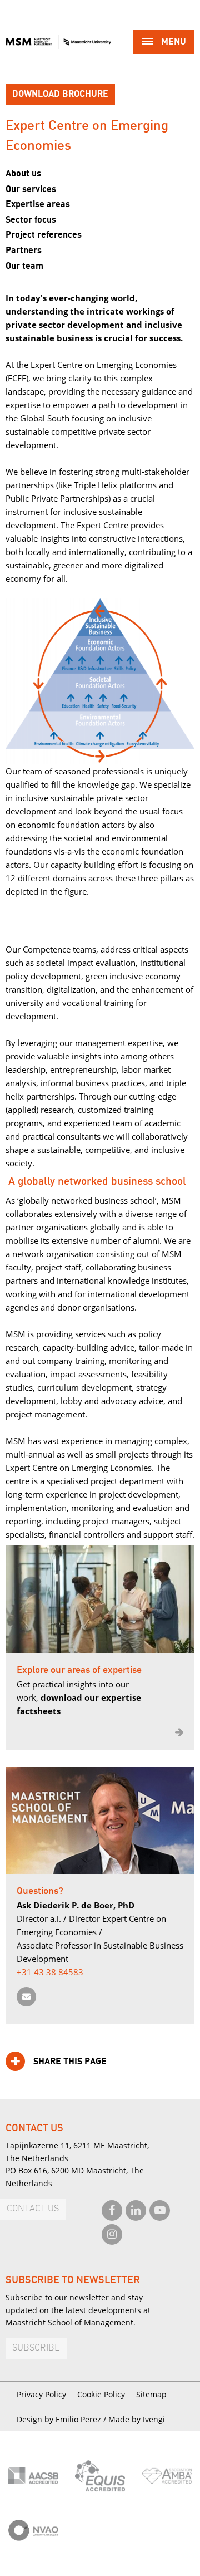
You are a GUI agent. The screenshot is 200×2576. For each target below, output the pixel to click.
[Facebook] (112, 2211)
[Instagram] (112, 2234)
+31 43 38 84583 (50, 1972)
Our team (24, 266)
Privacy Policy (41, 2394)
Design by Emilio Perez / (62, 2419)
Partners (24, 251)
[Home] (58, 42)
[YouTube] (160, 2211)
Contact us (33, 2209)
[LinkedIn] (136, 2211)
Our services (31, 189)
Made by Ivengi (137, 2419)
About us (23, 174)
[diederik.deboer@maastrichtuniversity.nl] (26, 1997)
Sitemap (151, 2394)
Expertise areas (38, 204)
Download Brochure (60, 94)
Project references (44, 235)
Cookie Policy (101, 2394)
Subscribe (36, 2348)
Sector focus (31, 220)
